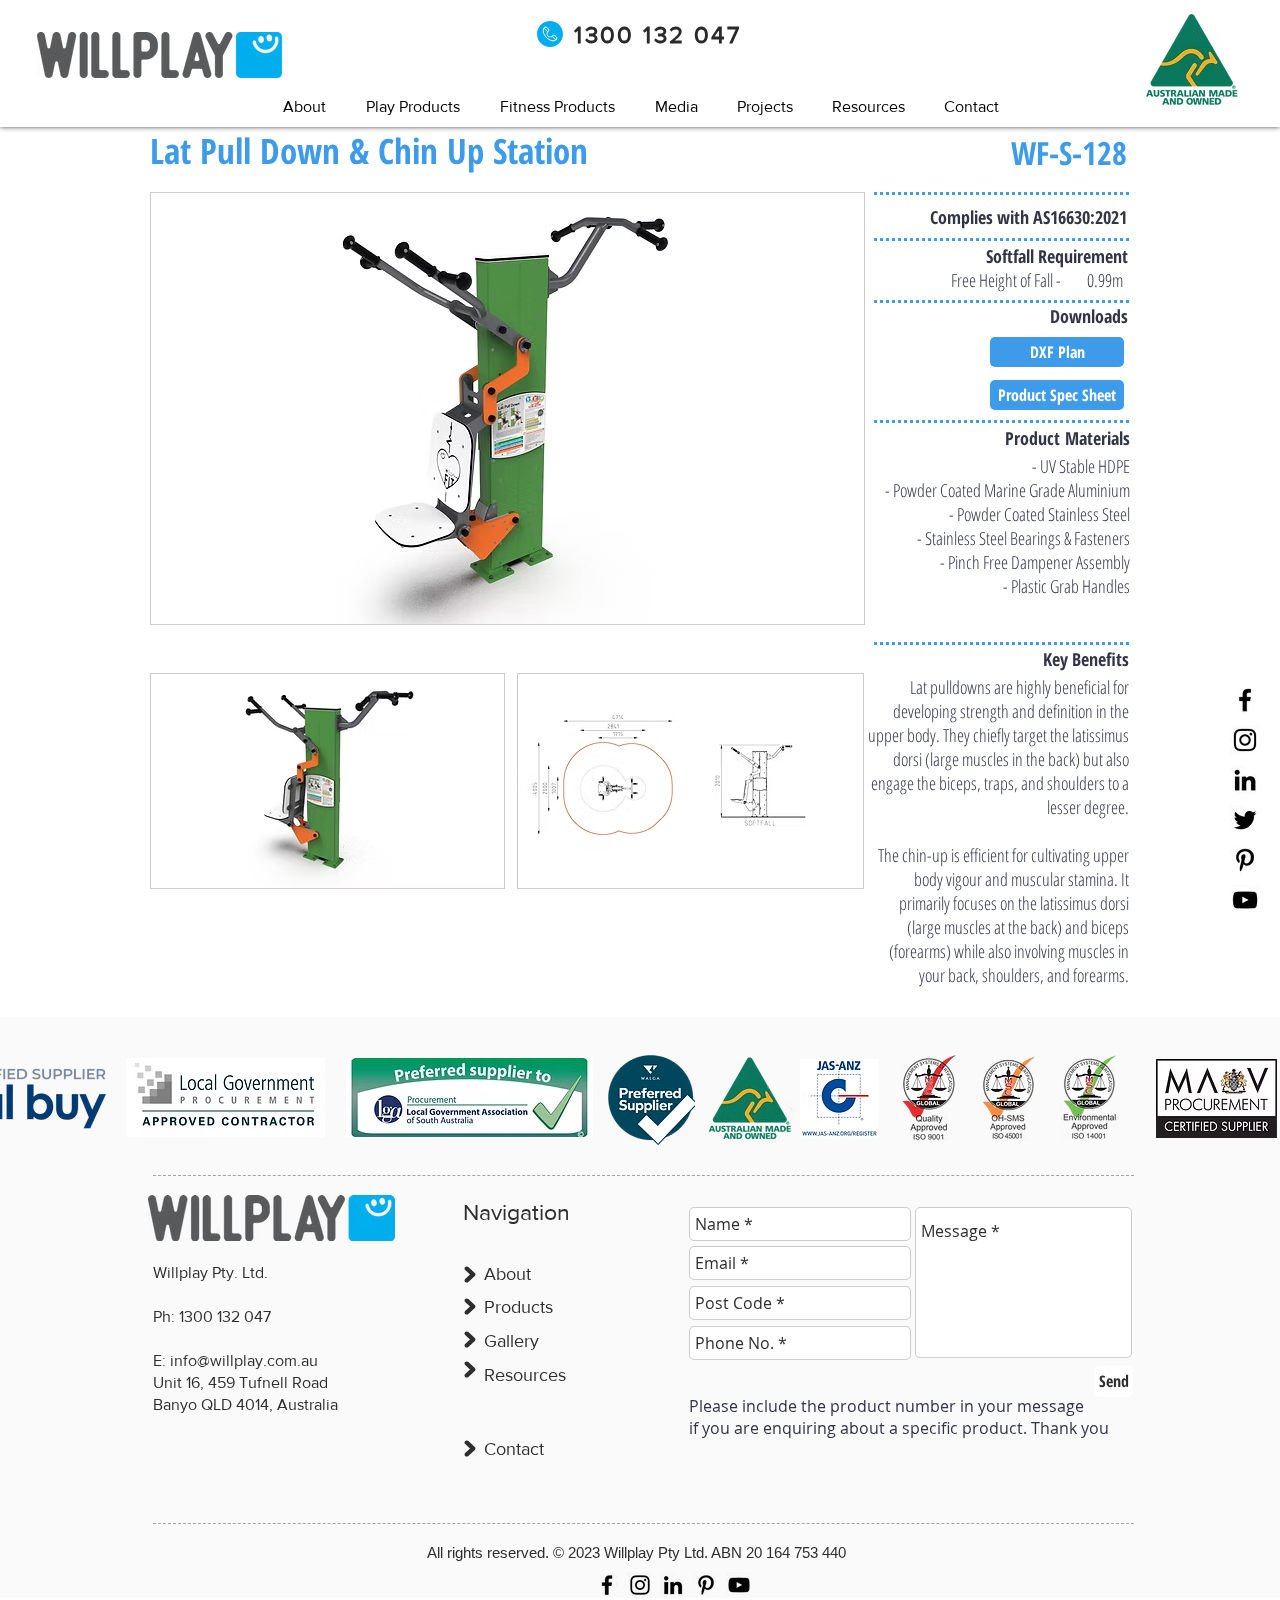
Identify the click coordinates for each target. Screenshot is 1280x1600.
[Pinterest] (1245, 860)
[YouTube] (1245, 900)
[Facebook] (1245, 700)
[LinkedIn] (1245, 780)
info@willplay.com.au (244, 1360)
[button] (676, 106)
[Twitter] (1245, 820)
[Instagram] (1245, 740)
